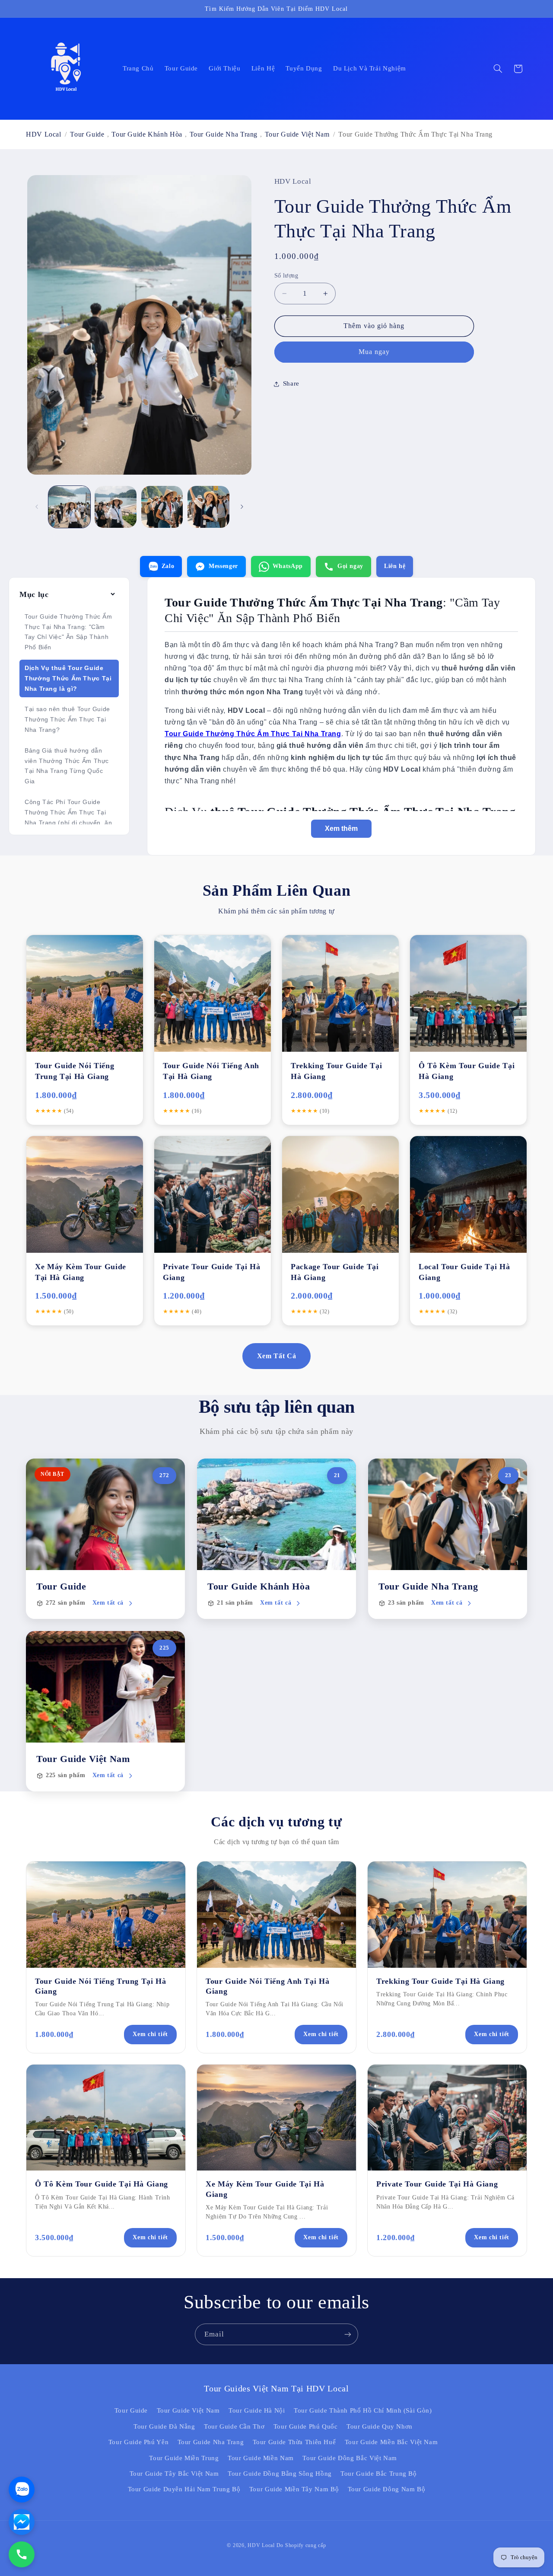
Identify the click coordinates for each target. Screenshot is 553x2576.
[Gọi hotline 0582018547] (22, 2554)
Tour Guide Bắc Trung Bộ (379, 2474)
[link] (105, 1539)
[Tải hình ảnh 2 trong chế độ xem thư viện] (116, 507)
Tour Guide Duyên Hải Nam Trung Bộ (184, 2489)
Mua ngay (374, 352)
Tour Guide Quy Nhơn (380, 2426)
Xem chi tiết (150, 2034)
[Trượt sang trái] (37, 507)
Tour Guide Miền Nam (261, 2458)
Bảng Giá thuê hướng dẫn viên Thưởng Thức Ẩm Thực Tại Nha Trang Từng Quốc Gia (67, 766)
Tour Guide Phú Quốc (306, 2426)
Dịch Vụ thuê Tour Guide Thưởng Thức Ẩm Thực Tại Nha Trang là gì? (68, 678)
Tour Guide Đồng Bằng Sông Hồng (280, 2474)
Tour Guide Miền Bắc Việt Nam (391, 2442)
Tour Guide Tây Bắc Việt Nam (174, 2474)
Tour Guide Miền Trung (184, 2458)
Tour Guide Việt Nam (297, 134)
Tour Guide (87, 134)
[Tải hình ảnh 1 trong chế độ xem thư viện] (69, 507)
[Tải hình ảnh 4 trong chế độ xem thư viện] (208, 507)
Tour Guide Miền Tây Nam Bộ (294, 2489)
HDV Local (44, 134)
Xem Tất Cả (276, 1356)
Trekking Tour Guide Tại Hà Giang (440, 1981)
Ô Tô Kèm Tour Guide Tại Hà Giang (102, 2184)
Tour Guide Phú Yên (138, 2442)
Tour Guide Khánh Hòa (147, 134)
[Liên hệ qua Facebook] (22, 2522)
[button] (498, 69)
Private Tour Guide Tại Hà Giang (437, 2184)
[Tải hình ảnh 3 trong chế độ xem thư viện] (162, 507)
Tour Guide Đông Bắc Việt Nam (350, 2458)
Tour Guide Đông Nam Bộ (387, 2489)
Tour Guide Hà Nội (257, 2410)
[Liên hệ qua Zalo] (22, 2490)
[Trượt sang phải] (242, 507)
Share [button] (291, 383)
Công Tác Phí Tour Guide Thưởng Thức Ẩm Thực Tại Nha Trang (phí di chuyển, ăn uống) (68, 817)
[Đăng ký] (348, 2334)
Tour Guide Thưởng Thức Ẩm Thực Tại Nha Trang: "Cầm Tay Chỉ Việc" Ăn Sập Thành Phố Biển (68, 632)
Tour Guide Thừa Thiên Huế (294, 2442)
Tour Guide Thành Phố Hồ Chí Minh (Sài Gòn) (363, 2410)
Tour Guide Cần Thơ (234, 2426)
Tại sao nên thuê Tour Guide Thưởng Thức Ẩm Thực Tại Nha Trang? (67, 719)
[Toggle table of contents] (113, 595)
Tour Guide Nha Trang (224, 134)
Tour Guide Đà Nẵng (164, 2426)
